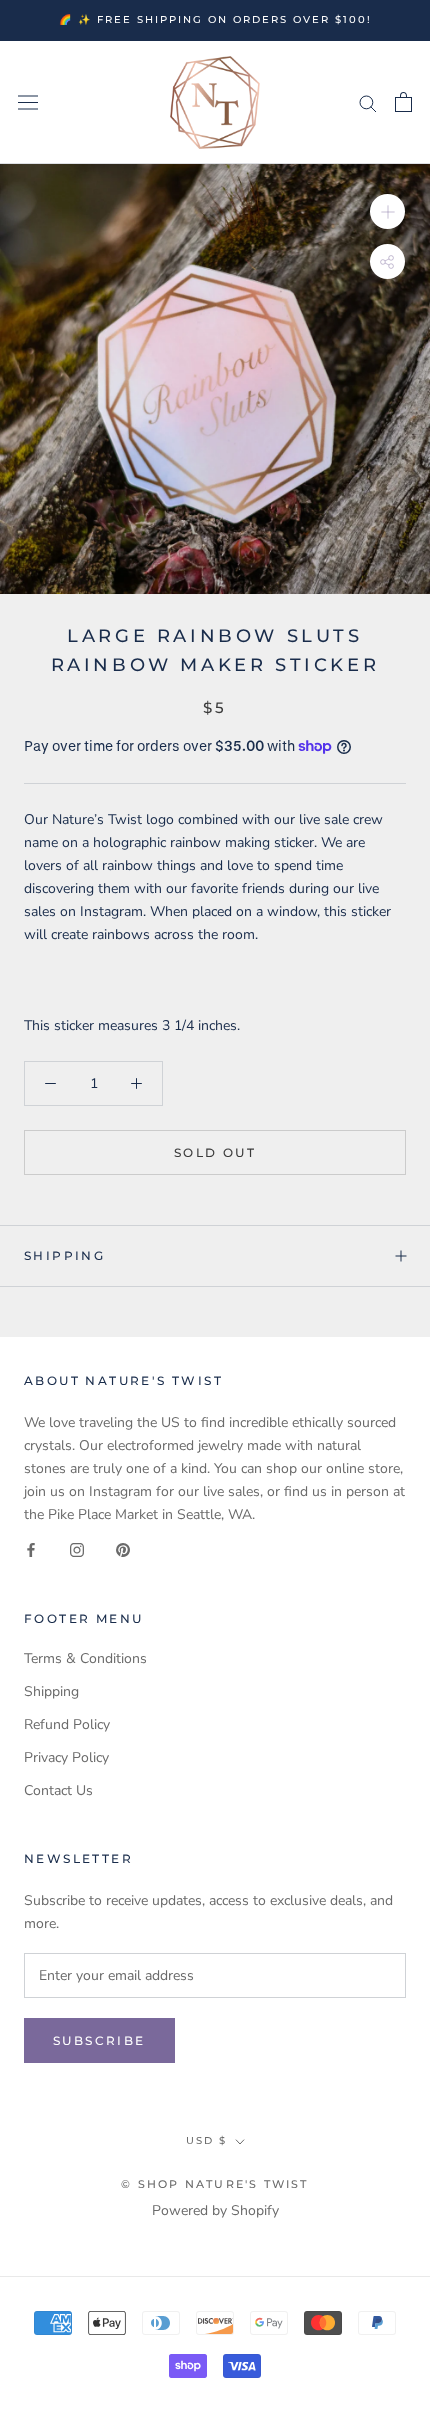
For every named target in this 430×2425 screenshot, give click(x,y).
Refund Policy (67, 1724)
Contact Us (58, 1790)
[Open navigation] (28, 102)
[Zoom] (387, 211)
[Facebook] (31, 1548)
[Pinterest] (123, 1548)
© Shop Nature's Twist (214, 2184)
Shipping (64, 1255)
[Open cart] (403, 102)
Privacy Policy (66, 1757)
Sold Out (215, 1152)
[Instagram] (77, 1548)
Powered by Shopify (215, 2210)
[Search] (368, 102)
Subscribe (99, 2040)
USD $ (206, 2140)
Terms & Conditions (85, 1658)
